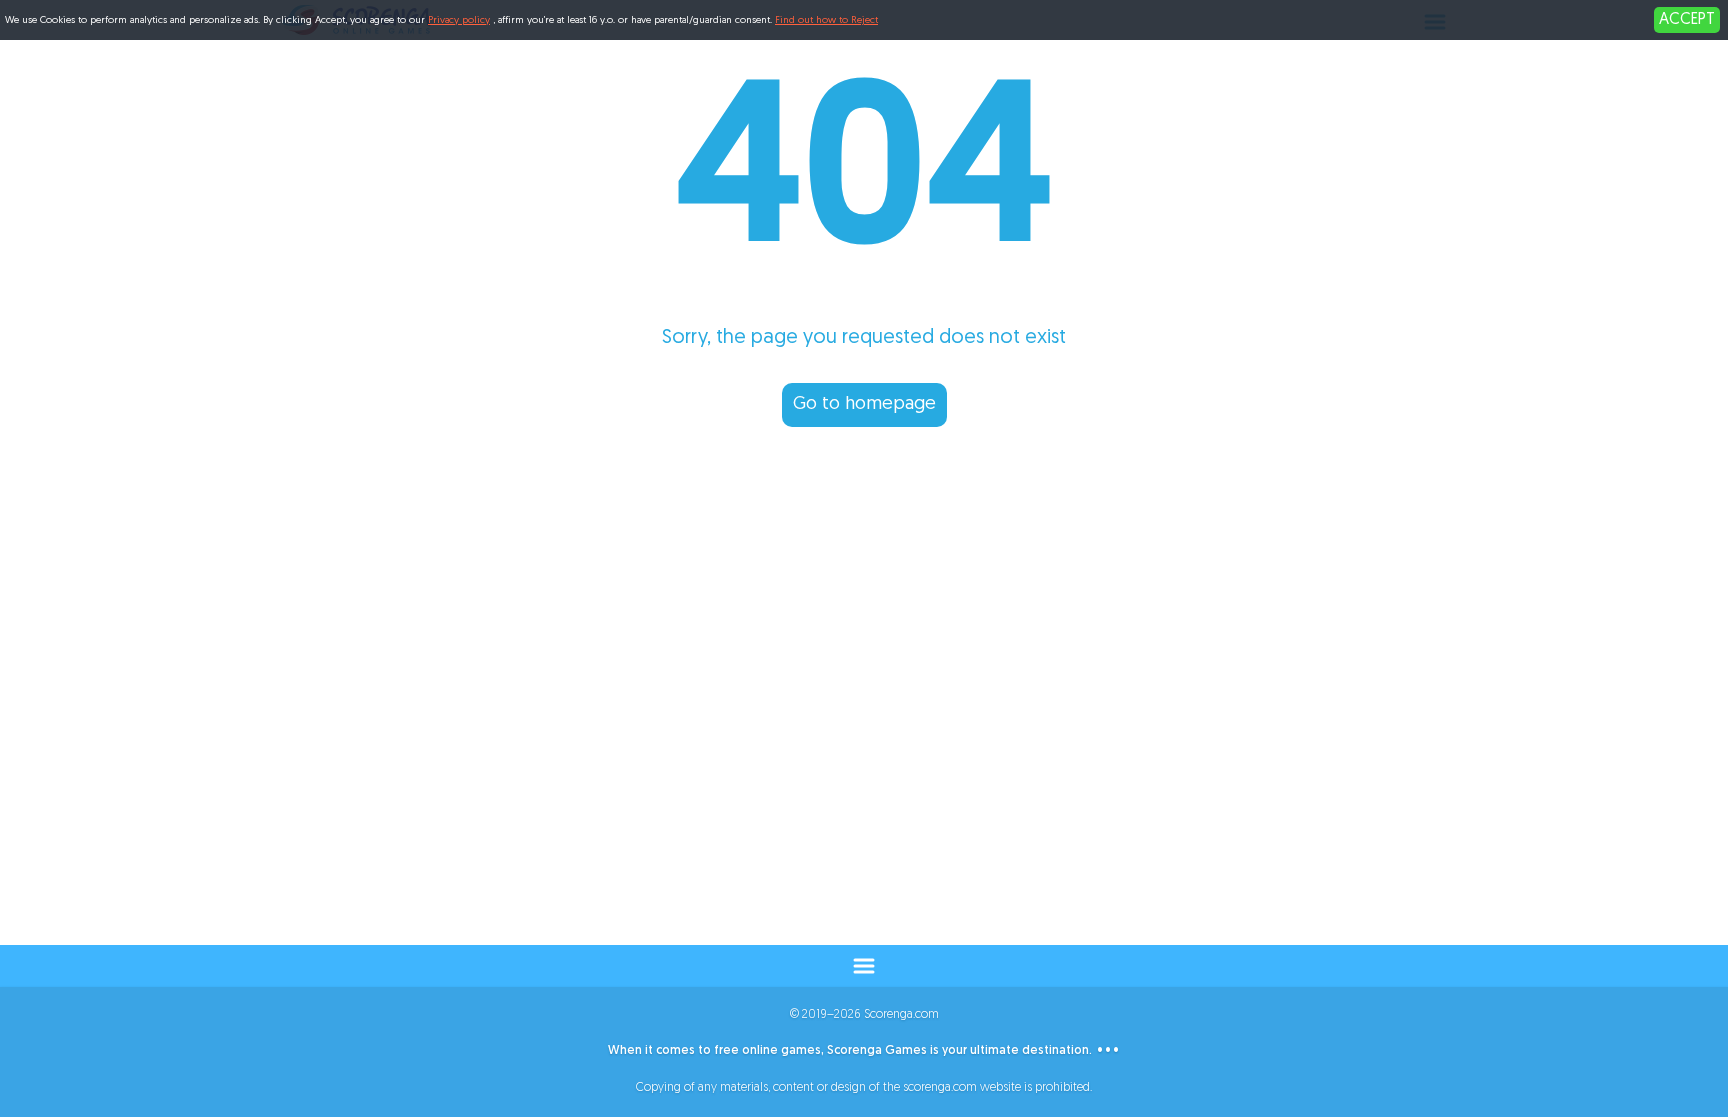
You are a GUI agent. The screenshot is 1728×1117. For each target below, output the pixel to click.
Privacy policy (459, 20)
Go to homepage (864, 405)
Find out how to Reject (826, 20)
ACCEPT (1687, 20)
